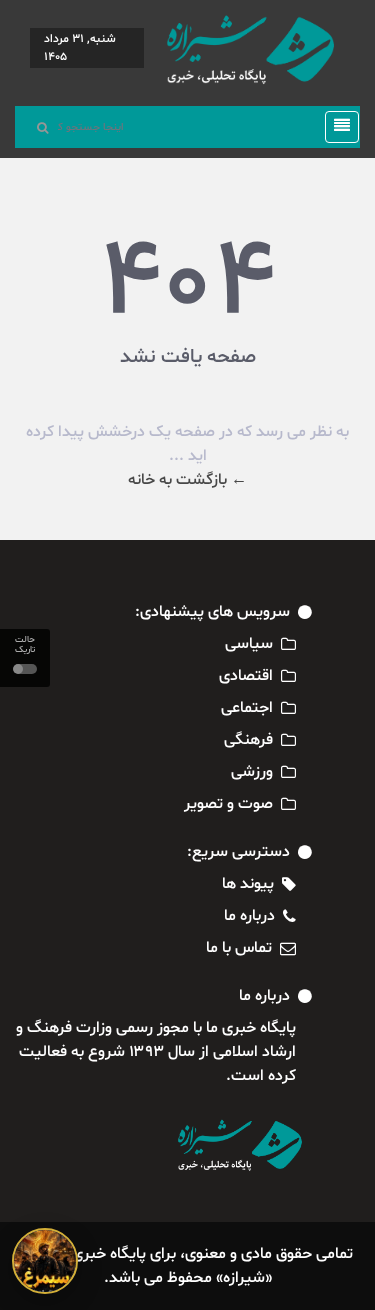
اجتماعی (247, 708)
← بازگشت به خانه (187, 480)
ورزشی (252, 772)
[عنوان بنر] (45, 1261)
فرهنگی (248, 740)
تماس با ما (239, 948)
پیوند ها (248, 884)
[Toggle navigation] (336, 127)
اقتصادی (246, 676)
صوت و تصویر (228, 804)
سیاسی (249, 644)
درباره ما (249, 916)
